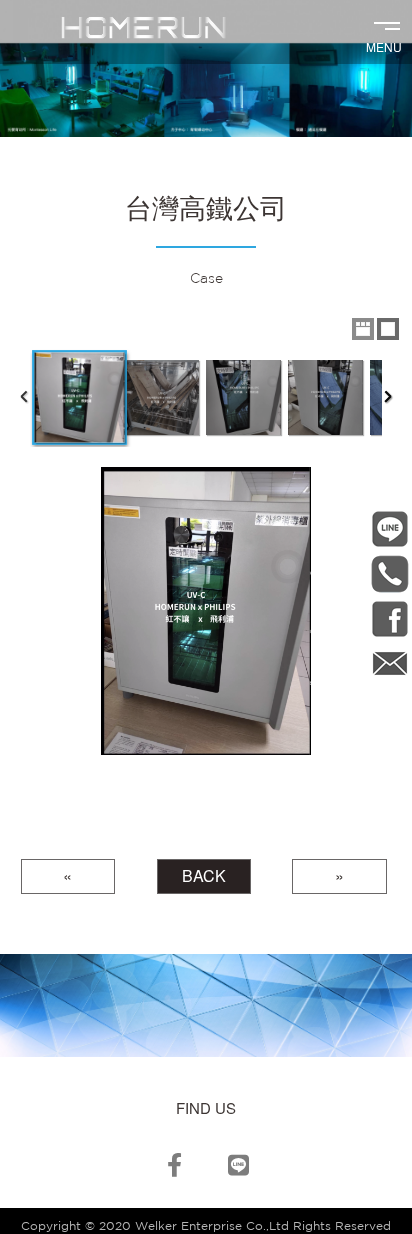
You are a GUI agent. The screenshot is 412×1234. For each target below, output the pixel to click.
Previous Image (24, 611)
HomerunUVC (389, 618)
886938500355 (389, 573)
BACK (204, 875)
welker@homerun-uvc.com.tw (389, 663)
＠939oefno (389, 528)
